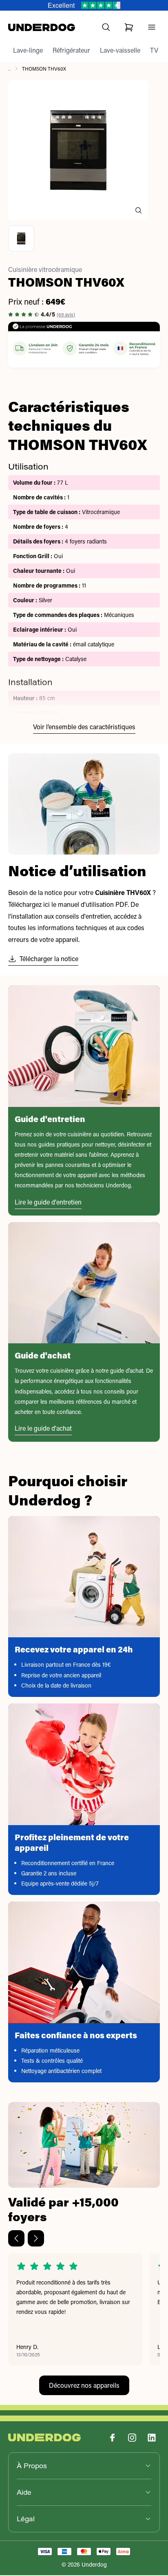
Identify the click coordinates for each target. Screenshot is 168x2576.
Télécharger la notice (49, 958)
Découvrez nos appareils (84, 2385)
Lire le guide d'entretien (48, 1202)
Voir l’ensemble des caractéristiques (84, 727)
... (9, 69)
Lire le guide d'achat (43, 1428)
